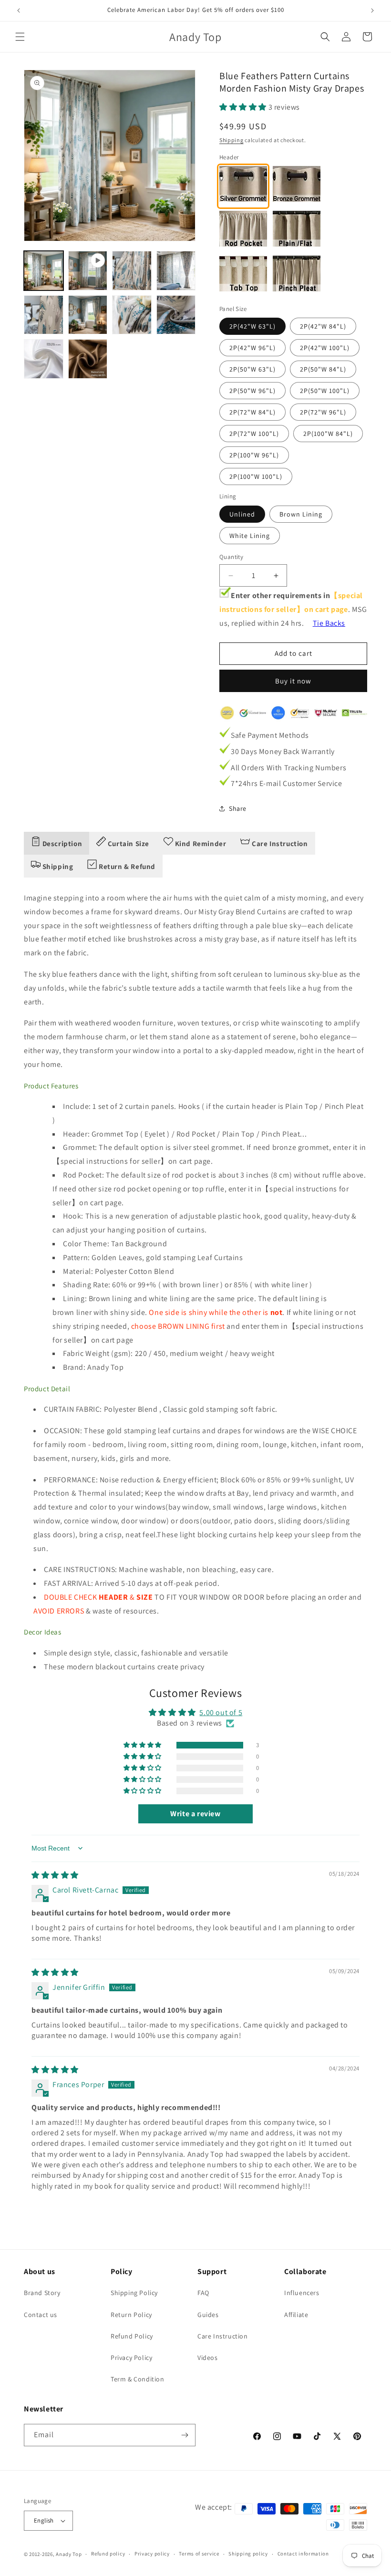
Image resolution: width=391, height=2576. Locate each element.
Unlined (242, 514)
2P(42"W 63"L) (252, 326)
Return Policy (131, 2315)
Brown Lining (301, 514)
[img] (55, 1875)
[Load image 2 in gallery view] (132, 271)
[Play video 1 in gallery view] (88, 271)
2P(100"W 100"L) (256, 476)
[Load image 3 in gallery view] (176, 271)
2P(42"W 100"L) (325, 348)
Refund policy (108, 2554)
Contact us (41, 2315)
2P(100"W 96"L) (254, 455)
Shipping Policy (134, 2293)
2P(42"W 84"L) (323, 326)
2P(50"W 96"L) (252, 391)
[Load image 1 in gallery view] (44, 271)
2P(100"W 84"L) (328, 434)
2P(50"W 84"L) (323, 369)
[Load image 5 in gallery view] (88, 315)
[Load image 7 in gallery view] (176, 315)
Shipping (232, 140)
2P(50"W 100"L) (325, 391)
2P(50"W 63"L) (252, 369)
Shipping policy (248, 2554)
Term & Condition (138, 2379)
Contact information (303, 2554)
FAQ (203, 2293)
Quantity (231, 557)
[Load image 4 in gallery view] (44, 315)
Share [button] (238, 808)
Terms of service (199, 2554)
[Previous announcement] (19, 10)
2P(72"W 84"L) (252, 412)
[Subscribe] (185, 2435)
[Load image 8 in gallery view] (44, 359)
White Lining (250, 536)
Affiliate (296, 2315)
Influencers (302, 2293)
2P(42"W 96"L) (252, 348)
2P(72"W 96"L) (323, 412)
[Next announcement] (372, 10)
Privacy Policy (131, 2358)
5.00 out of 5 (221, 1712)
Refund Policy (132, 2336)
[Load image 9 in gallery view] (88, 359)
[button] (20, 37)
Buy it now (293, 681)
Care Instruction (223, 2336)
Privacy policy (152, 2554)
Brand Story (42, 2293)
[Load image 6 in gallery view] (132, 315)
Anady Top (69, 2554)
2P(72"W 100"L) (254, 434)
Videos (208, 2358)
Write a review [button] (195, 1814)
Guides (208, 2315)
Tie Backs (329, 623)
